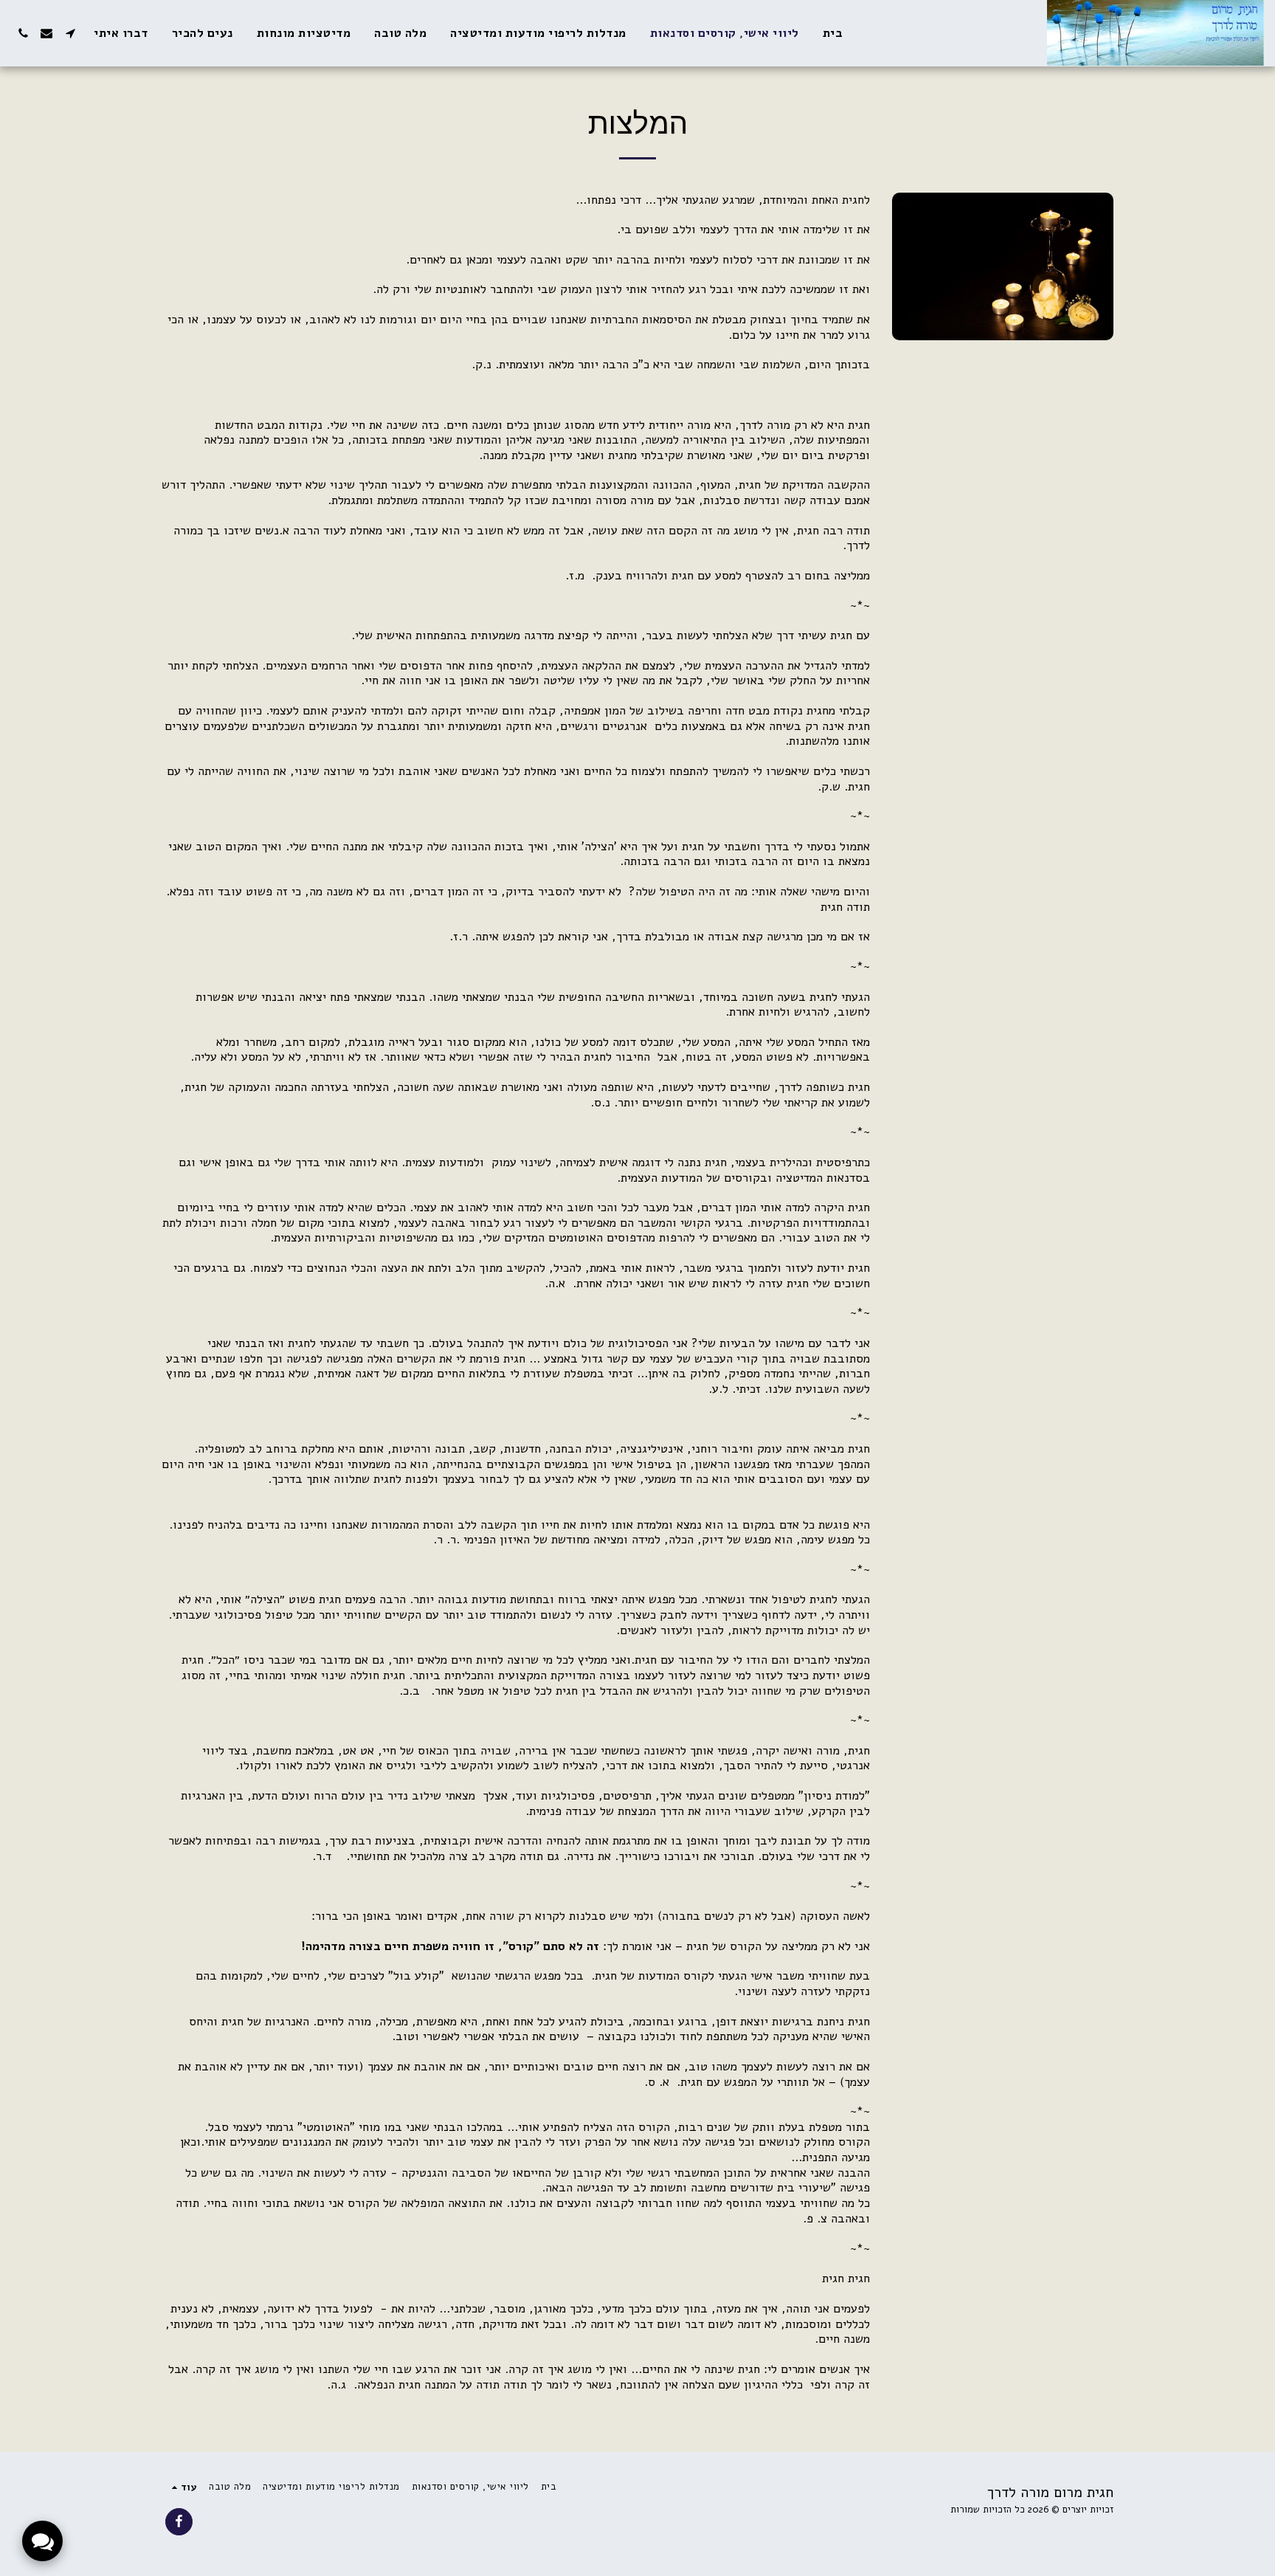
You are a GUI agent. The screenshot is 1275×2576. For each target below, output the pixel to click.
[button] (70, 33)
